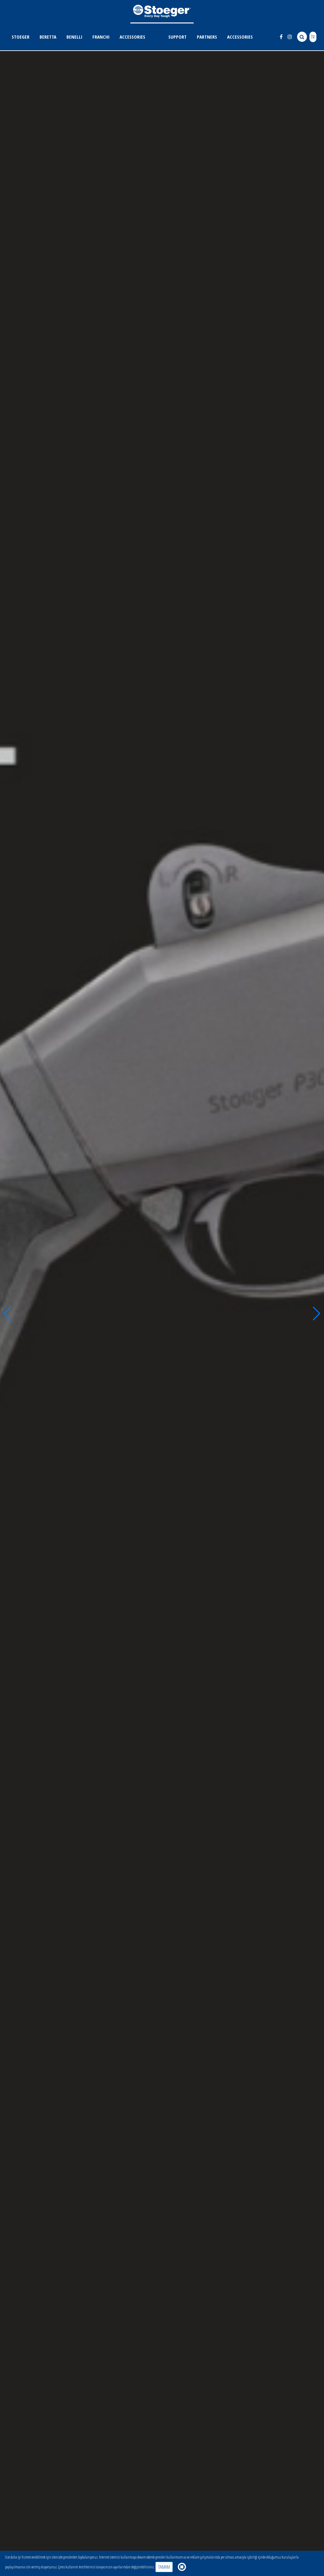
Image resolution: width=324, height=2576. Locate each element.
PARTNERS (207, 37)
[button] (7, 1314)
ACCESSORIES (132, 37)
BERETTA (48, 37)
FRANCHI (101, 37)
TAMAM (164, 2567)
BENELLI (74, 37)
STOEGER (21, 37)
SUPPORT (178, 37)
